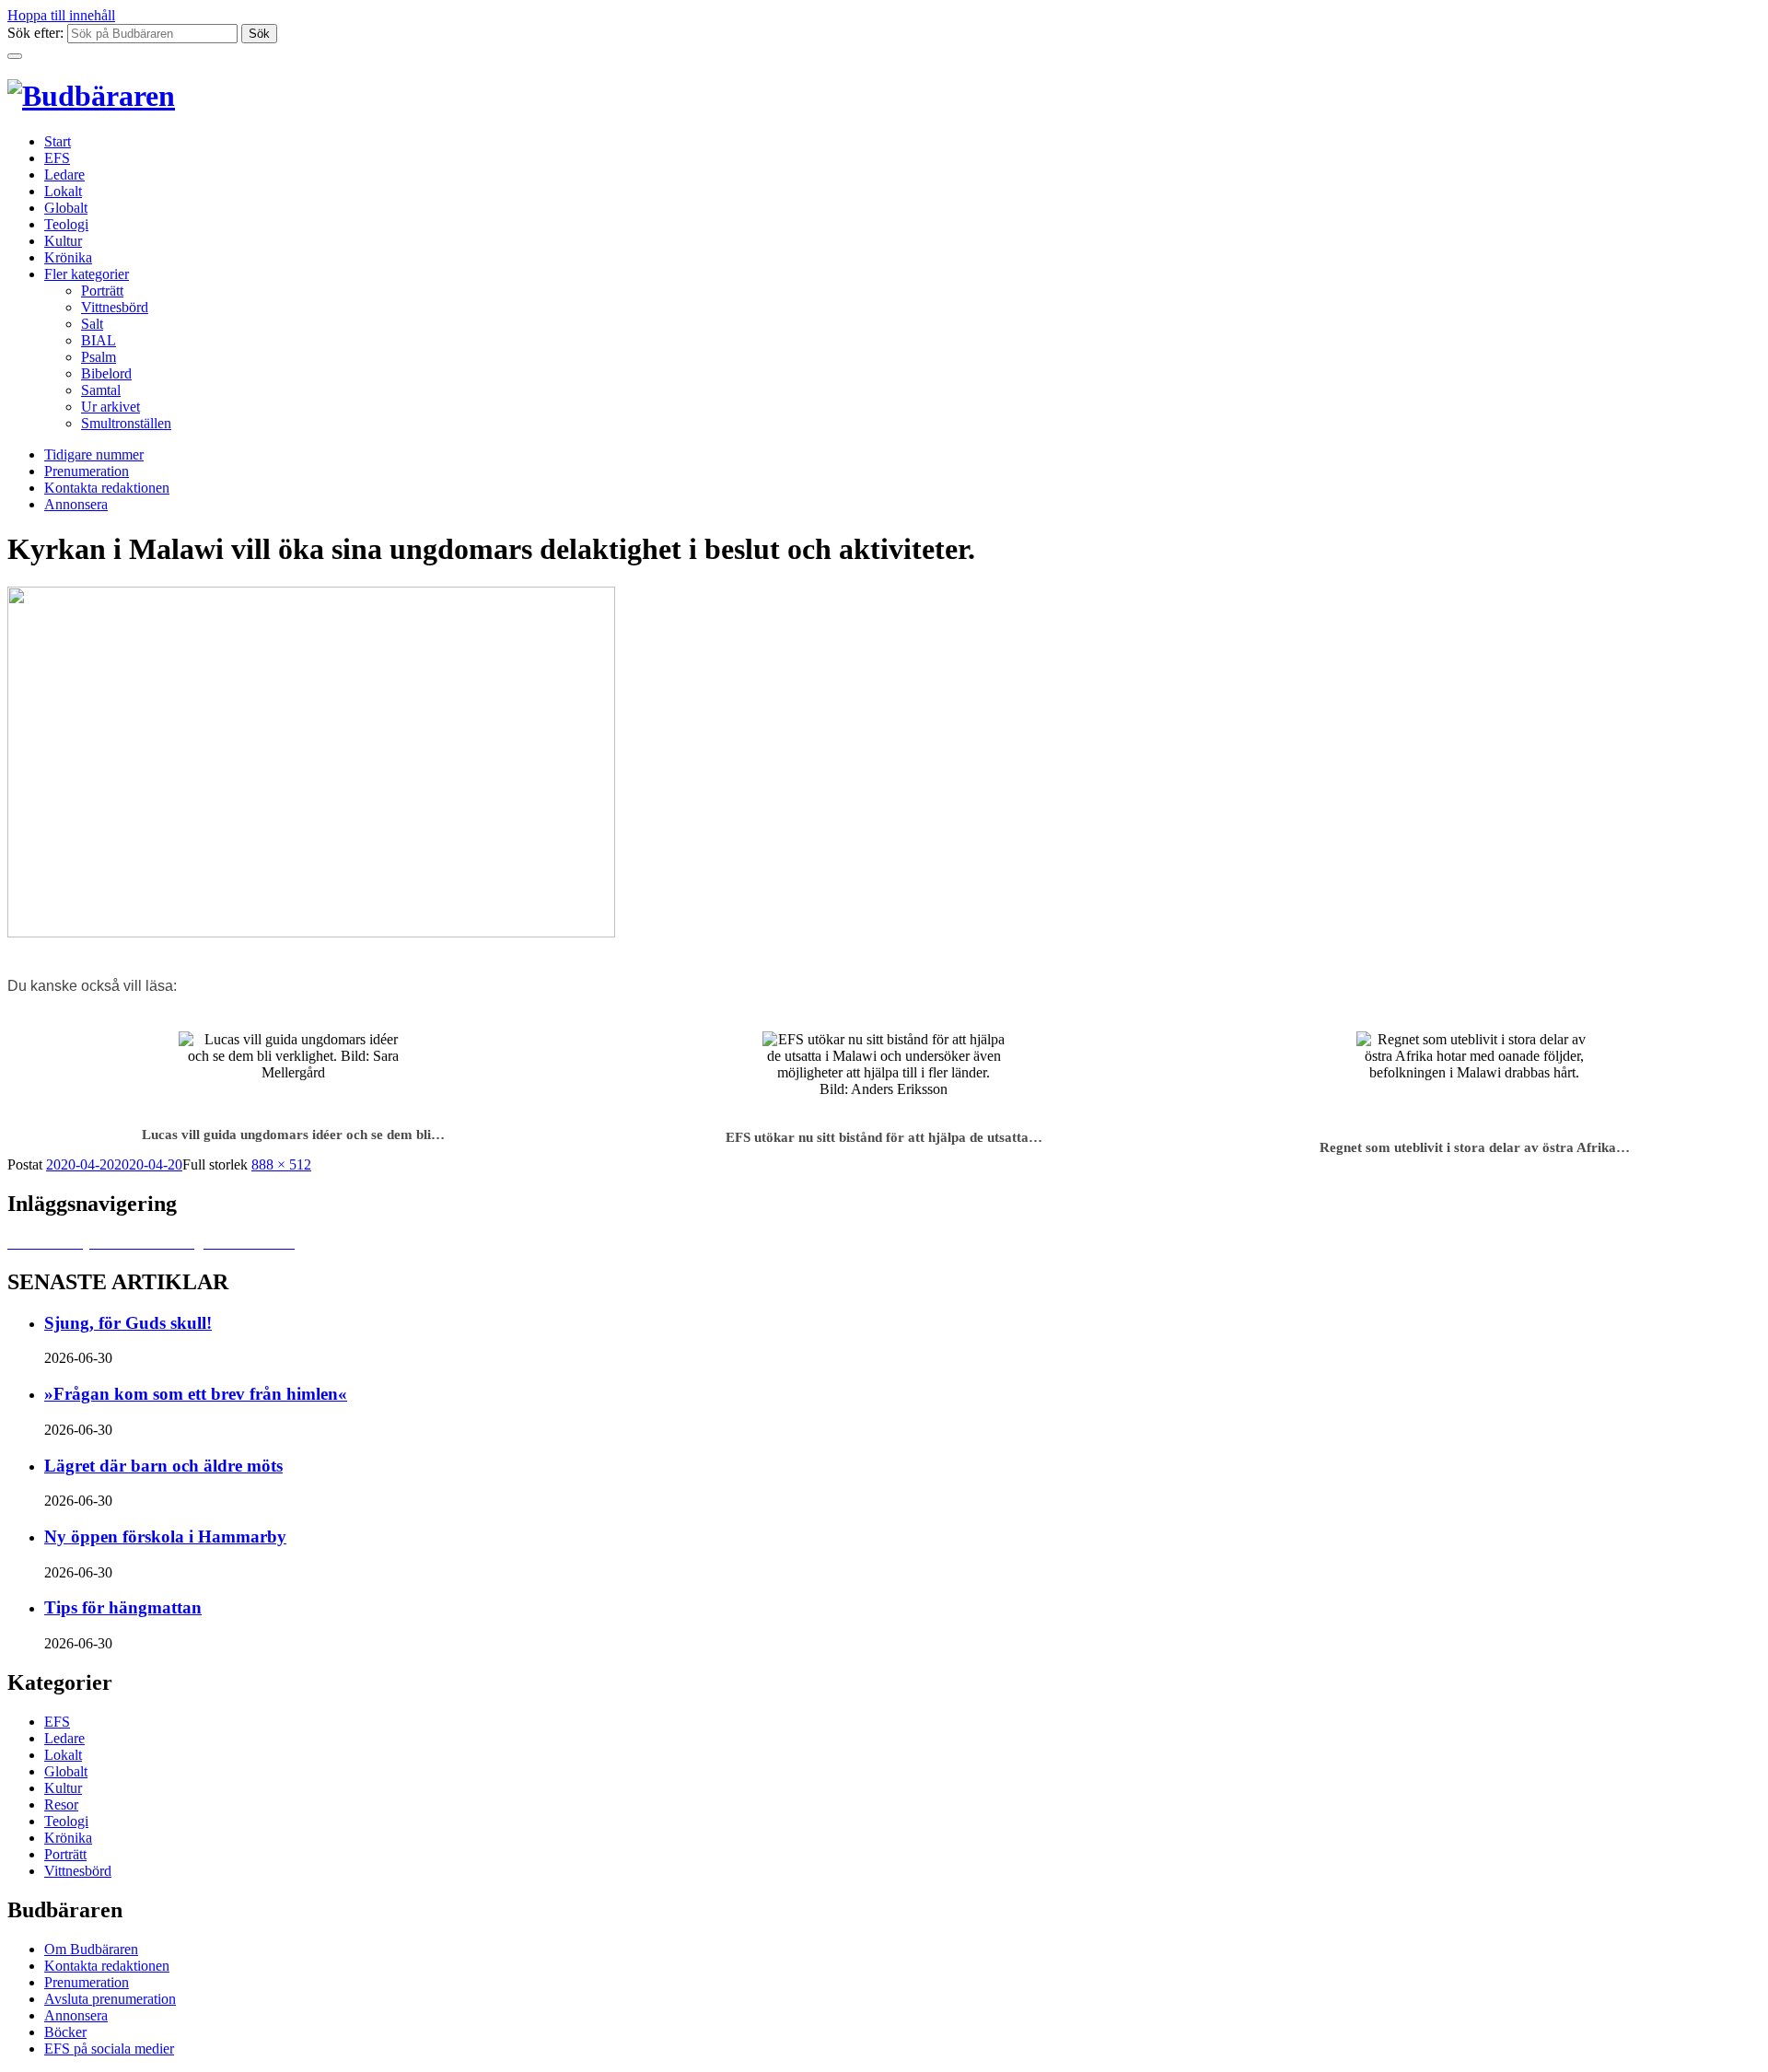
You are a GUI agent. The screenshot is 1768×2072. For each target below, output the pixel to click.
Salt (92, 324)
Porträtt (102, 291)
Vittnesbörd (115, 307)
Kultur (63, 241)
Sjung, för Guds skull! (128, 1323)
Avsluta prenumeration (110, 1999)
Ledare (64, 175)
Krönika (68, 257)
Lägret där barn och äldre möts (163, 1466)
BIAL (99, 340)
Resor (61, 1804)
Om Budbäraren (91, 1949)
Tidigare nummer (94, 454)
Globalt (66, 208)
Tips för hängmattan (123, 1607)
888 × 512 (281, 1164)
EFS (57, 158)
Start (58, 141)
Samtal (101, 390)
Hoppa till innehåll (61, 15)
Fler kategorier (87, 274)
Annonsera (76, 504)
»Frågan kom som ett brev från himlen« (196, 1394)
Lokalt (63, 191)
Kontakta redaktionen (107, 488)
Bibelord (106, 373)
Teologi (66, 224)
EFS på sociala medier (109, 2049)
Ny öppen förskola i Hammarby (165, 1537)
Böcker (65, 2032)
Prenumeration (87, 471)
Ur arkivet (110, 407)
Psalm (99, 357)
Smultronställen (126, 423)
